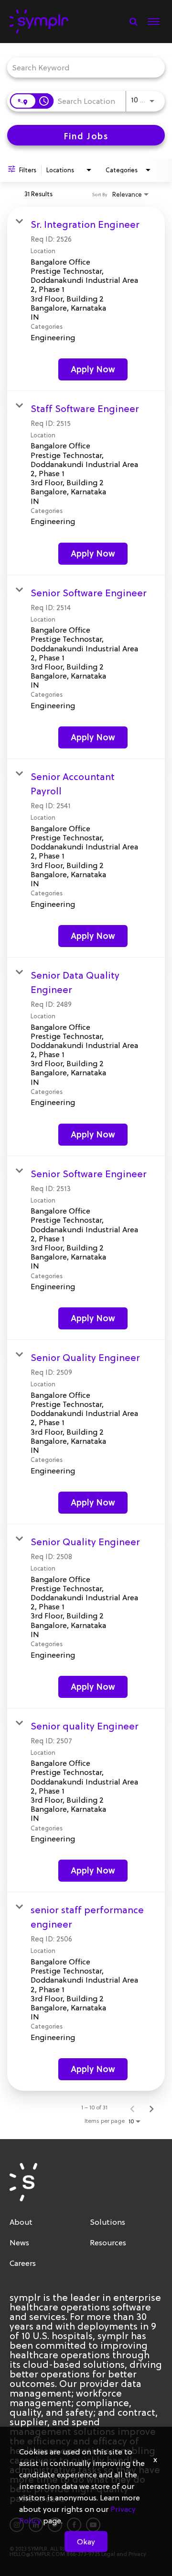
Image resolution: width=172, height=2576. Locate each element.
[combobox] (81, 67)
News (19, 2242)
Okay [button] (86, 2542)
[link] (86, 299)
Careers (23, 2263)
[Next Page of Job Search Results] (151, 2108)
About (21, 2222)
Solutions (107, 2222)
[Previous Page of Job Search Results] (132, 2108)
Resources (108, 2242)
